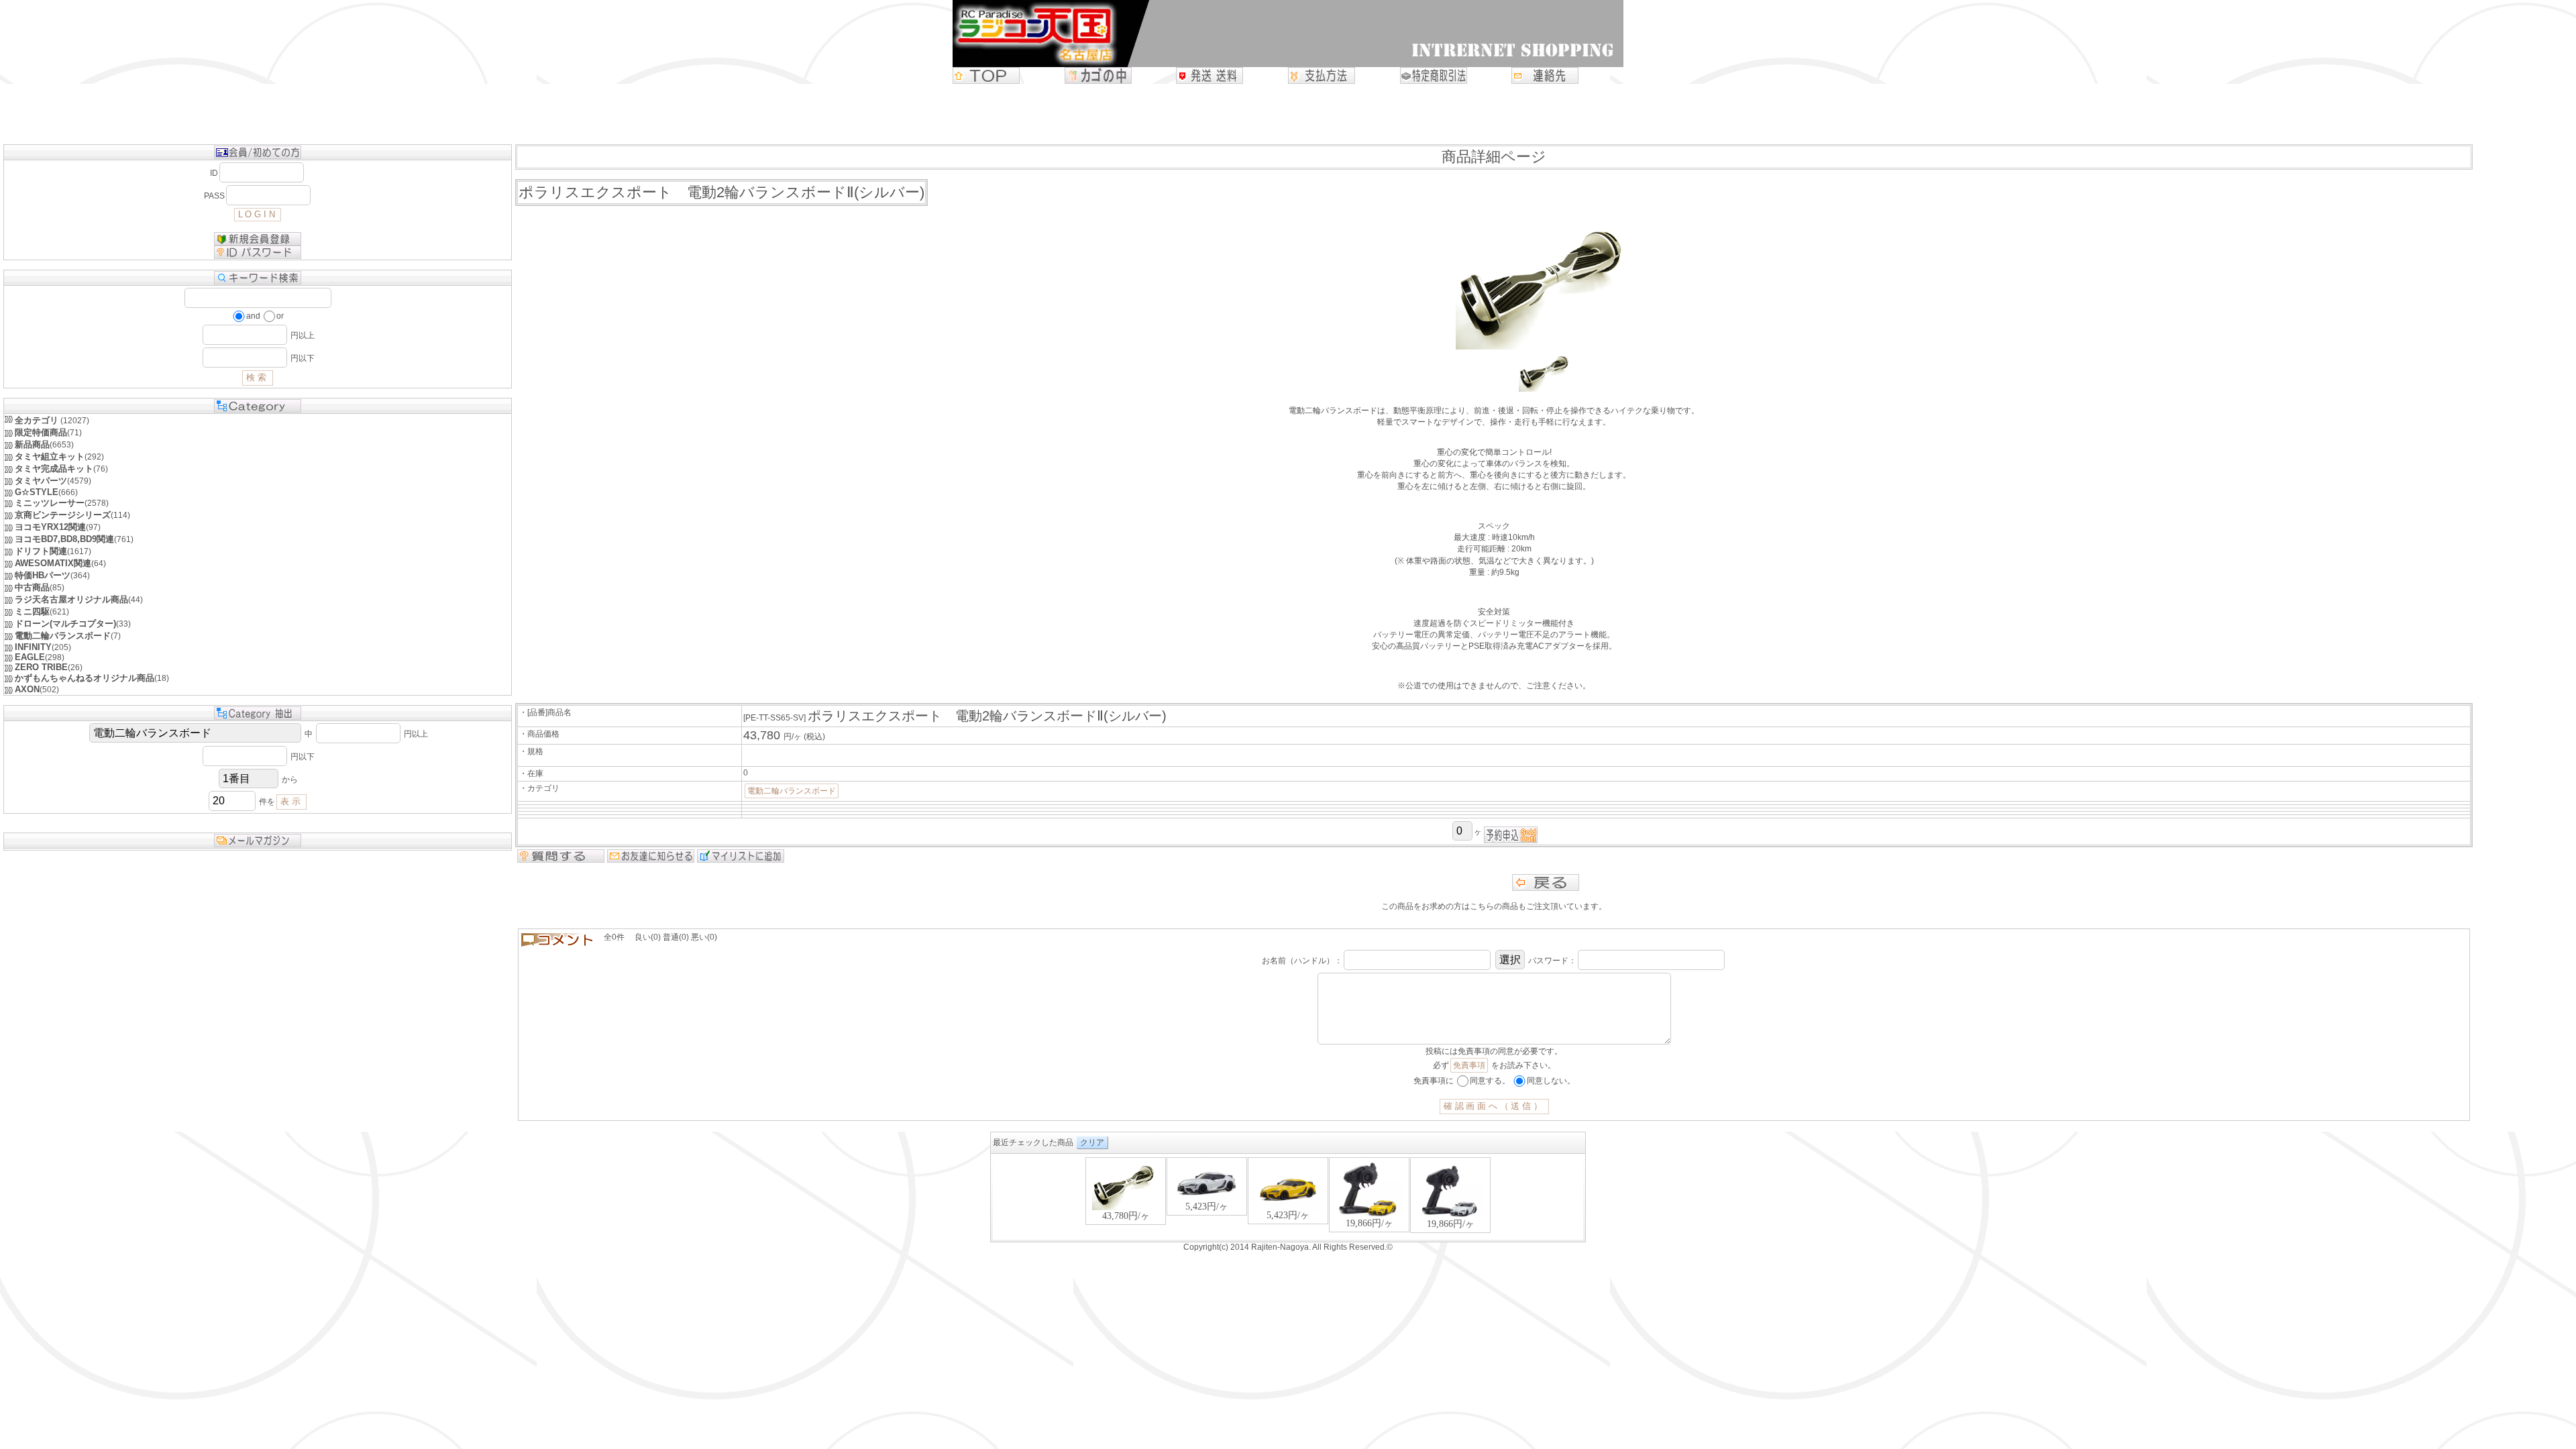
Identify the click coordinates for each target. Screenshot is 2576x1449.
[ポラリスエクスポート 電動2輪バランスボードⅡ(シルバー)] (1546, 389)
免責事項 (1469, 1065)
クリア (1092, 1142)
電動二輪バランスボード (792, 791)
